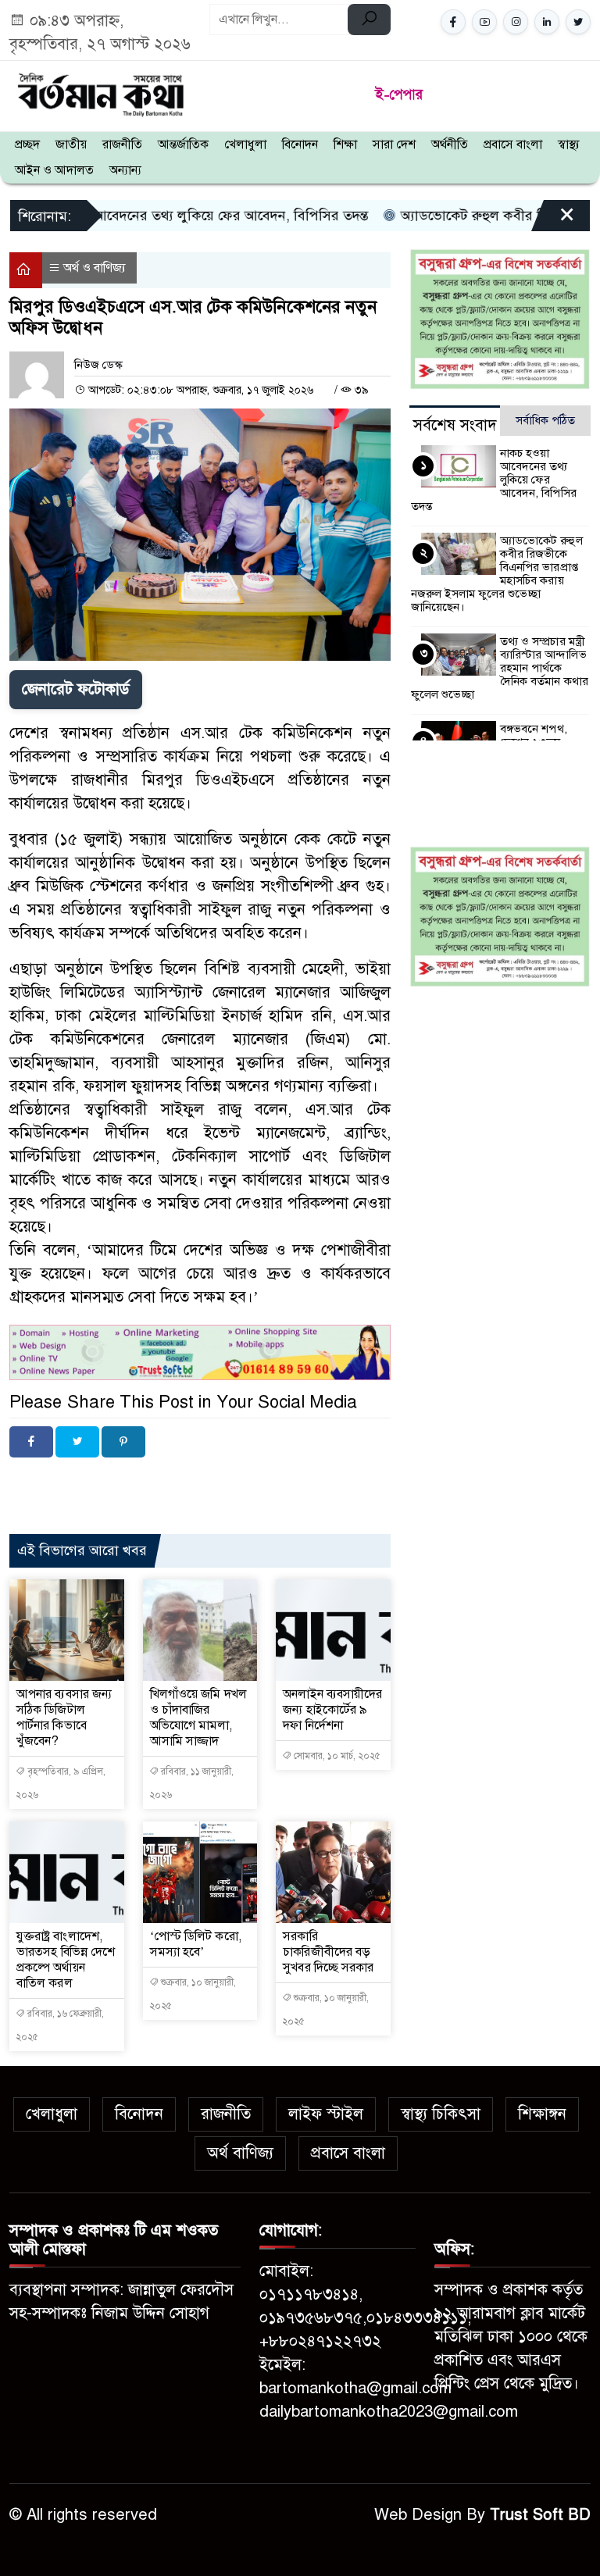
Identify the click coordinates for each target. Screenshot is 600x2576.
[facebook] (453, 22)
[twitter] (578, 22)
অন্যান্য (125, 170)
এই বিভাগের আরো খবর (82, 1550)
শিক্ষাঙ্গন (542, 2114)
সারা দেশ (394, 144)
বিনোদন (300, 144)
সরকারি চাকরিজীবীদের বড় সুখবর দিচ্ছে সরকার (328, 1952)
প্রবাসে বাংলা (513, 144)
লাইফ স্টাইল (326, 2114)
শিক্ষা (345, 144)
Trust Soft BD (540, 2515)
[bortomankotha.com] (100, 93)
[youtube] (484, 22)
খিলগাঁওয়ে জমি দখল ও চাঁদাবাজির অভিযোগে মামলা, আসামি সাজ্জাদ (198, 1718)
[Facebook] (31, 1442)
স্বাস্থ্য (569, 144)
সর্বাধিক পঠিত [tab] (545, 420)
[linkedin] (547, 22)
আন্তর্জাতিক (183, 144)
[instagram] (516, 22)
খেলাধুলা (245, 144)
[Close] (553, 221)
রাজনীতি (122, 144)
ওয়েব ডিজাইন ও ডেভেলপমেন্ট (157, 1483)
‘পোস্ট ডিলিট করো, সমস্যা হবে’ (196, 1944)
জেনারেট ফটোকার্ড (76, 689)
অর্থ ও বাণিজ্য (95, 268)
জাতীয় (71, 144)
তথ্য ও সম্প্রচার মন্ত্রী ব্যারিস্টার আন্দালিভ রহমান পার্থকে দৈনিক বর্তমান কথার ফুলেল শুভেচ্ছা (500, 668)
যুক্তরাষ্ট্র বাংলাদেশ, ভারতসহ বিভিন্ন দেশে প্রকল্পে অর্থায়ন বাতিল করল (66, 1960)
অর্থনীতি (450, 144)
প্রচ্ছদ (27, 144)
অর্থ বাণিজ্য (240, 2153)
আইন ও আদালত (54, 170)
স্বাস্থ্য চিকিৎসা (441, 2114)
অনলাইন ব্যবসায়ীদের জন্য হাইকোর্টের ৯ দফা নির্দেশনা (332, 1710)
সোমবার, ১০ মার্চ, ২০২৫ (336, 1756)
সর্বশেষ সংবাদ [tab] (455, 425)
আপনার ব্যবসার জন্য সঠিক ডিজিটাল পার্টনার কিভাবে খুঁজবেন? (64, 1718)
